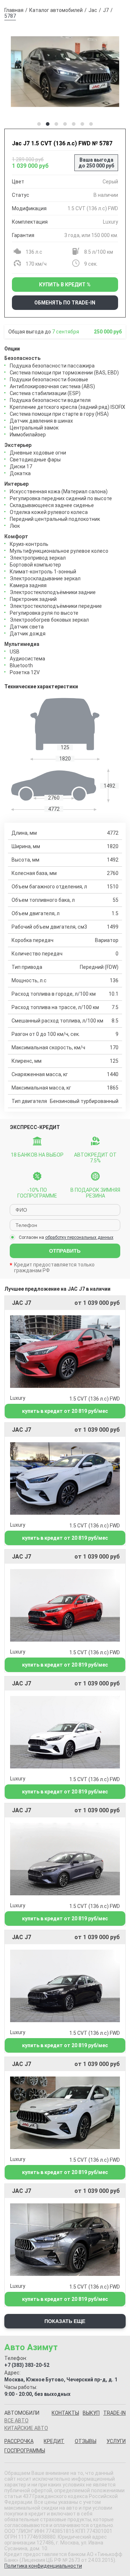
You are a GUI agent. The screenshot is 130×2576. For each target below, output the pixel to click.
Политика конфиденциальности (43, 2566)
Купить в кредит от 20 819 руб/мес (65, 1411)
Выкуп (91, 2413)
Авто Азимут (31, 2347)
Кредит (54, 2441)
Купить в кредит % (65, 285)
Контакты (65, 2413)
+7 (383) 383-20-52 (27, 2365)
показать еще (65, 2321)
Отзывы (86, 2441)
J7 (106, 10)
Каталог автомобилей (56, 10)
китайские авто (26, 2428)
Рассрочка (19, 2441)
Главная (14, 10)
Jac (93, 10)
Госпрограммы (25, 2451)
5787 (10, 16)
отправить (65, 1251)
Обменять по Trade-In (65, 303)
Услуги (116, 2441)
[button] (39, 124)
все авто (16, 2421)
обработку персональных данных (79, 1237)
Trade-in (114, 2413)
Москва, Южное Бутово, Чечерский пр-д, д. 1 (61, 2380)
